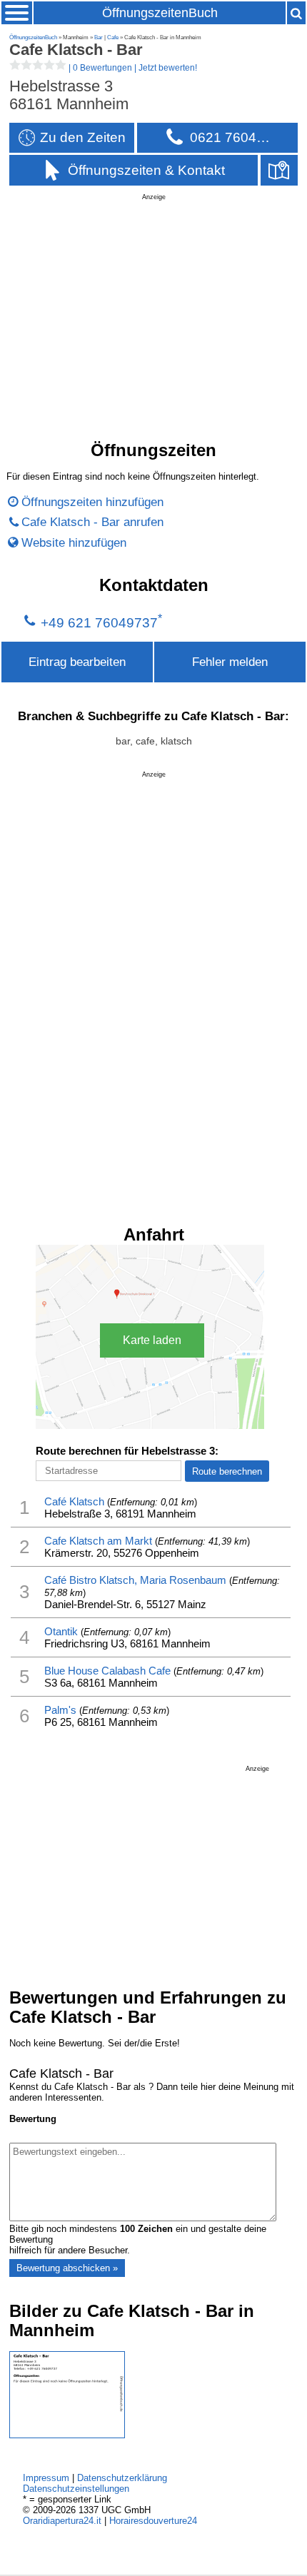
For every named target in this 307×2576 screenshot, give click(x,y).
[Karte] (279, 170)
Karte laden (152, 1340)
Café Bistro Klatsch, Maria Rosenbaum (135, 1580)
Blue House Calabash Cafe (107, 1671)
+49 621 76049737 (99, 622)
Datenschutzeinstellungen (76, 2489)
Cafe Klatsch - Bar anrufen (92, 522)
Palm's (60, 1710)
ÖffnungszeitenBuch (160, 13)
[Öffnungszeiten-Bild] (67, 2435)
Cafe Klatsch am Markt (98, 1541)
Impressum (46, 2478)
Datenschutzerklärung (122, 2478)
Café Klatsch (74, 1501)
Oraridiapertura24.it (62, 2521)
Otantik (61, 1631)
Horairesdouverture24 (153, 2521)
